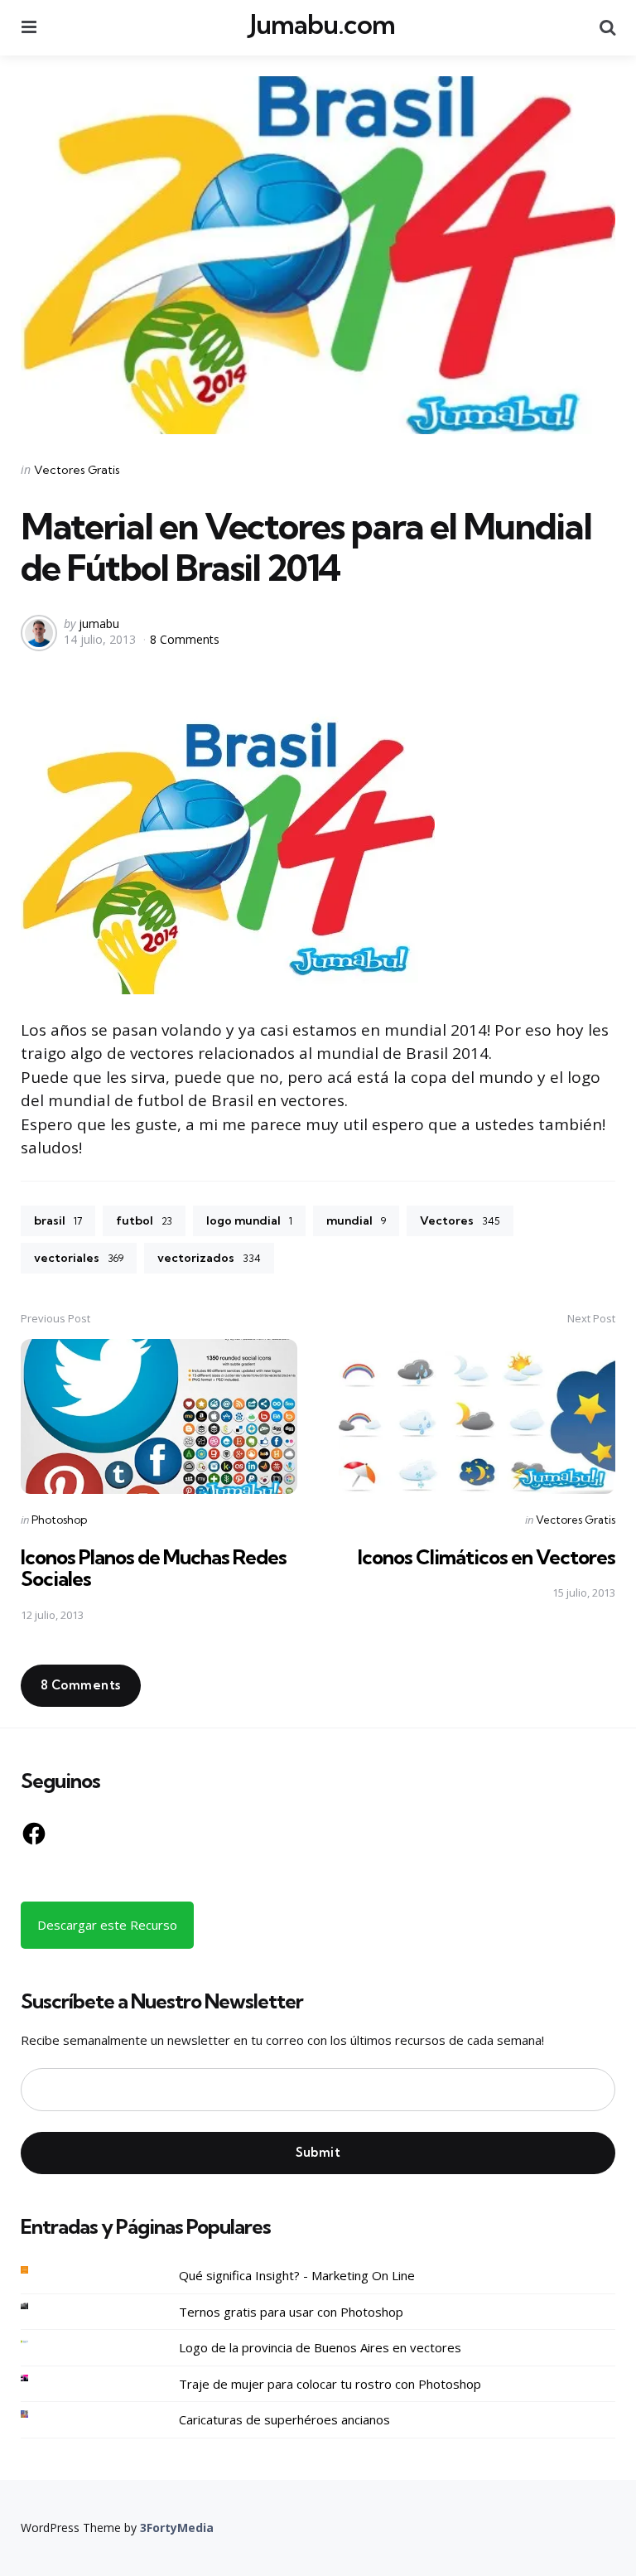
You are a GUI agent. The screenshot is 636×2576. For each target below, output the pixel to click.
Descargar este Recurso (107, 1925)
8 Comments (185, 639)
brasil (58, 1220)
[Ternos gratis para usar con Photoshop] (37, 2306)
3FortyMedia (177, 2528)
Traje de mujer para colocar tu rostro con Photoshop (330, 2384)
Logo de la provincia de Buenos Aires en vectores (320, 2347)
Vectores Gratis (77, 470)
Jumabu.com (323, 25)
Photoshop (59, 1520)
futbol (144, 1220)
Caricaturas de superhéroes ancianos (284, 2419)
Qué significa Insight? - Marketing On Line (297, 2275)
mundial (356, 1220)
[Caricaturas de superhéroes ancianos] (37, 2414)
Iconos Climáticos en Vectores (487, 1557)
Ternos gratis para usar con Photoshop (291, 2312)
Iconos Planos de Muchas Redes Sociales (154, 1568)
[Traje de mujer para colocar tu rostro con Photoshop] (37, 2378)
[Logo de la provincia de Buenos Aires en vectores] (37, 2342)
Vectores (460, 1220)
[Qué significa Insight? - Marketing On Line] (37, 2270)
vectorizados (209, 1258)
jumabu (99, 623)
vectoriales (79, 1258)
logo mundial (249, 1220)
